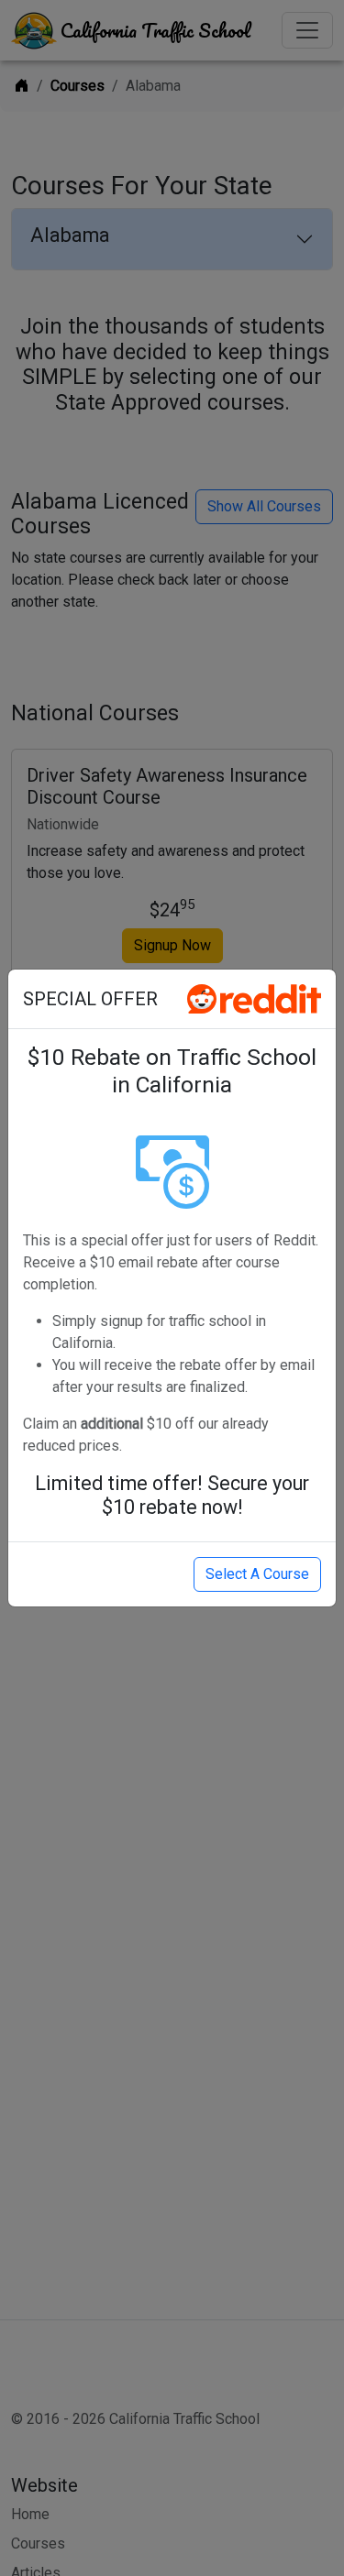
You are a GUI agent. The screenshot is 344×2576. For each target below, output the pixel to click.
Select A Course (257, 1574)
